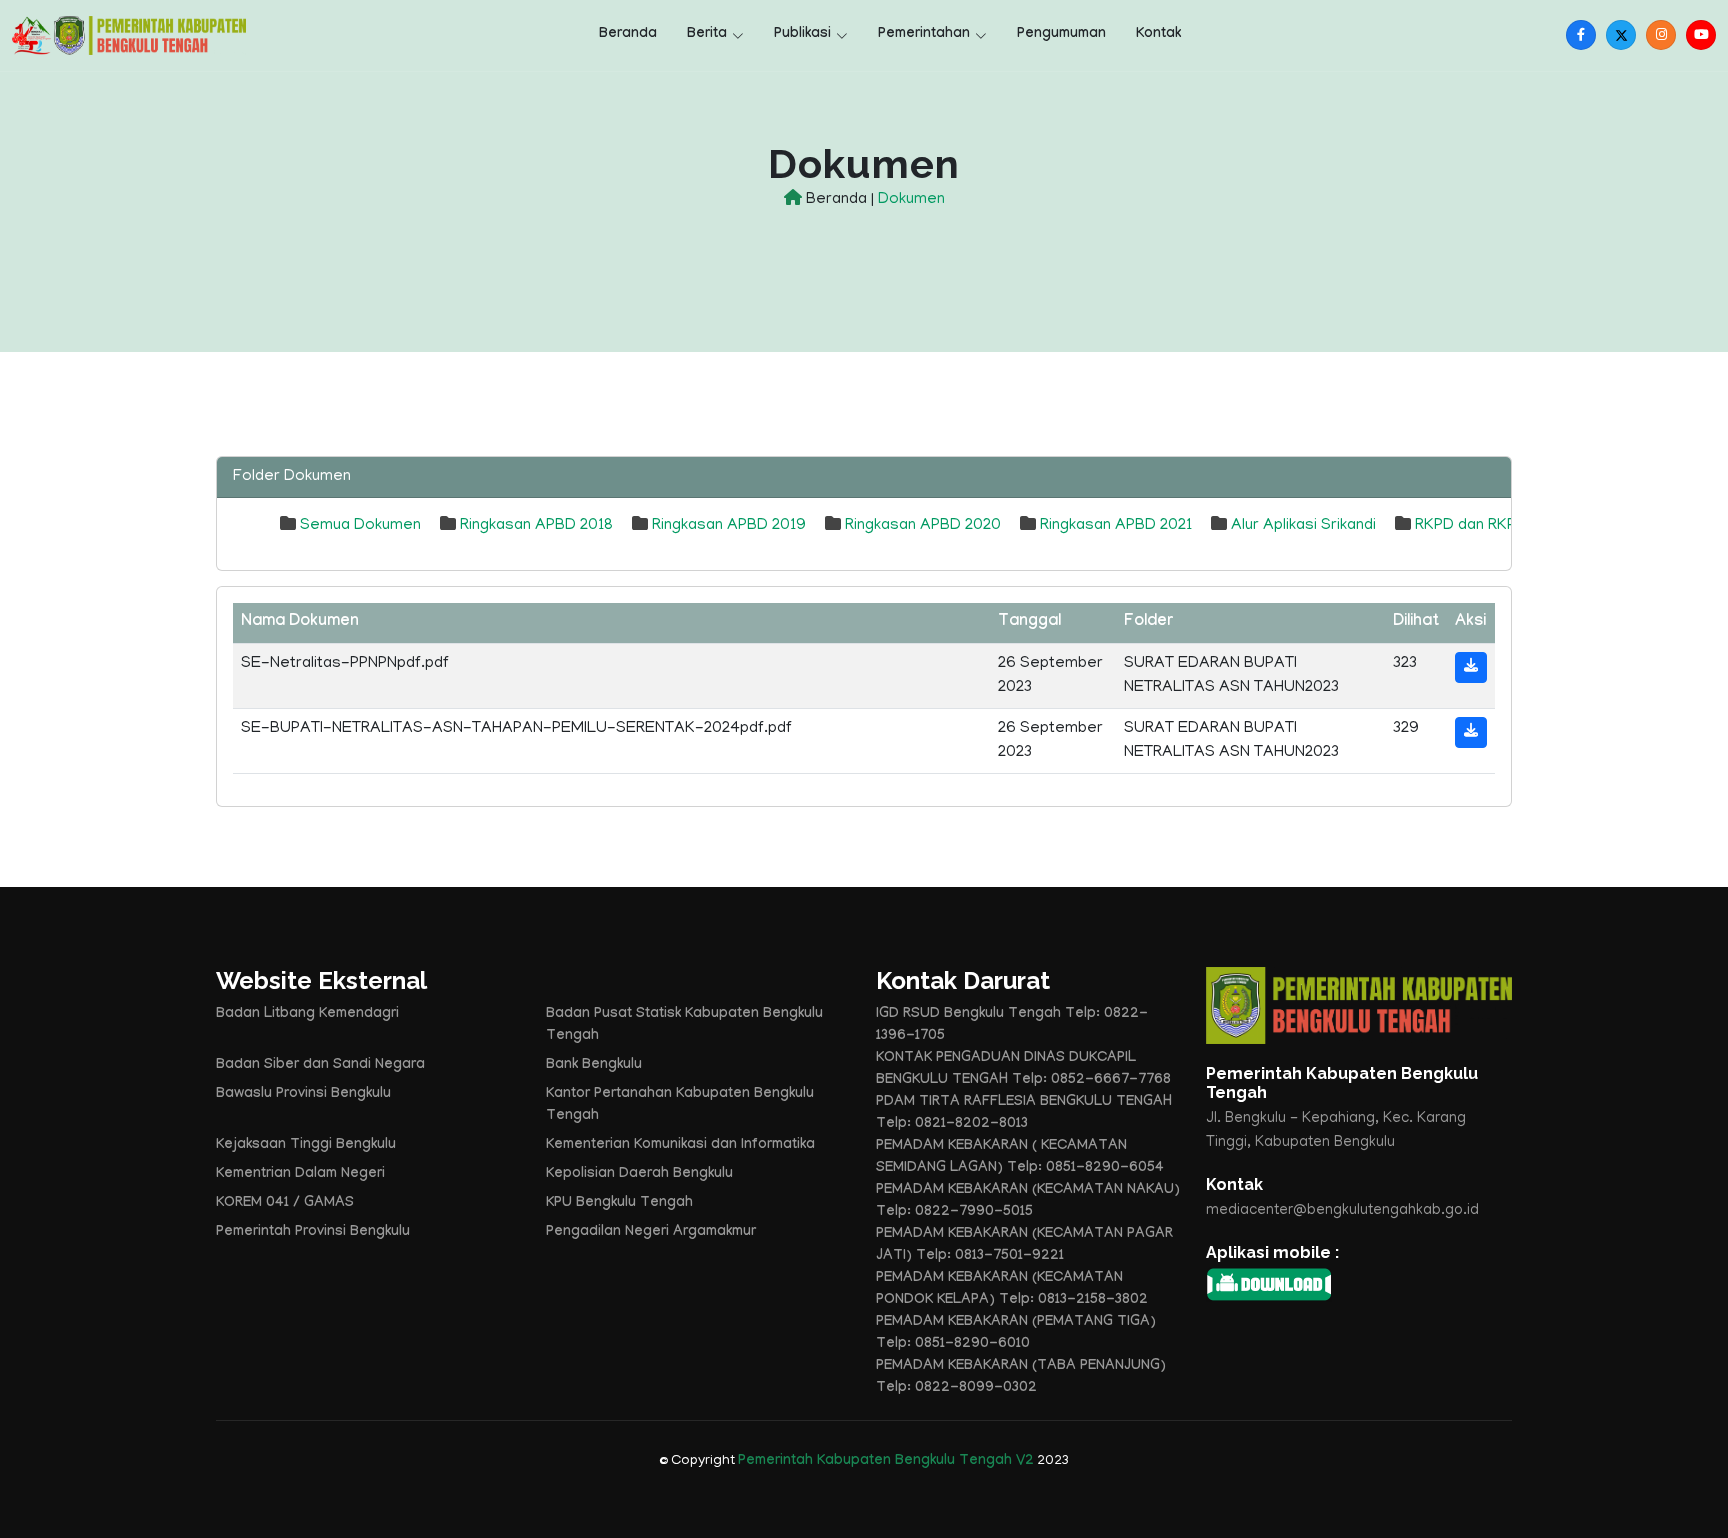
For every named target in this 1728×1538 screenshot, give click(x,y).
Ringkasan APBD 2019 (729, 526)
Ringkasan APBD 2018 (536, 526)
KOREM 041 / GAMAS (285, 1204)
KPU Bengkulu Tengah (619, 1204)
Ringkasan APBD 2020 (923, 526)
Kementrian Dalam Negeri (300, 1175)
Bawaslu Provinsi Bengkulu (303, 1095)
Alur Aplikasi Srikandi (1303, 526)
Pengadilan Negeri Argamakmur (651, 1233)
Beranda (628, 35)
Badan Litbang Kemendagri (307, 1015)
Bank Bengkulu (594, 1066)
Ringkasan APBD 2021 (1116, 526)
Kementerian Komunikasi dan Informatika (680, 1146)
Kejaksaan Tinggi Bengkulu (306, 1146)
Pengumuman (1061, 35)
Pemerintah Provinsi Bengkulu (313, 1233)
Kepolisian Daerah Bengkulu (639, 1175)
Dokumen (911, 200)
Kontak (1158, 35)
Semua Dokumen (360, 526)
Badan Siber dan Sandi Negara (320, 1066)
